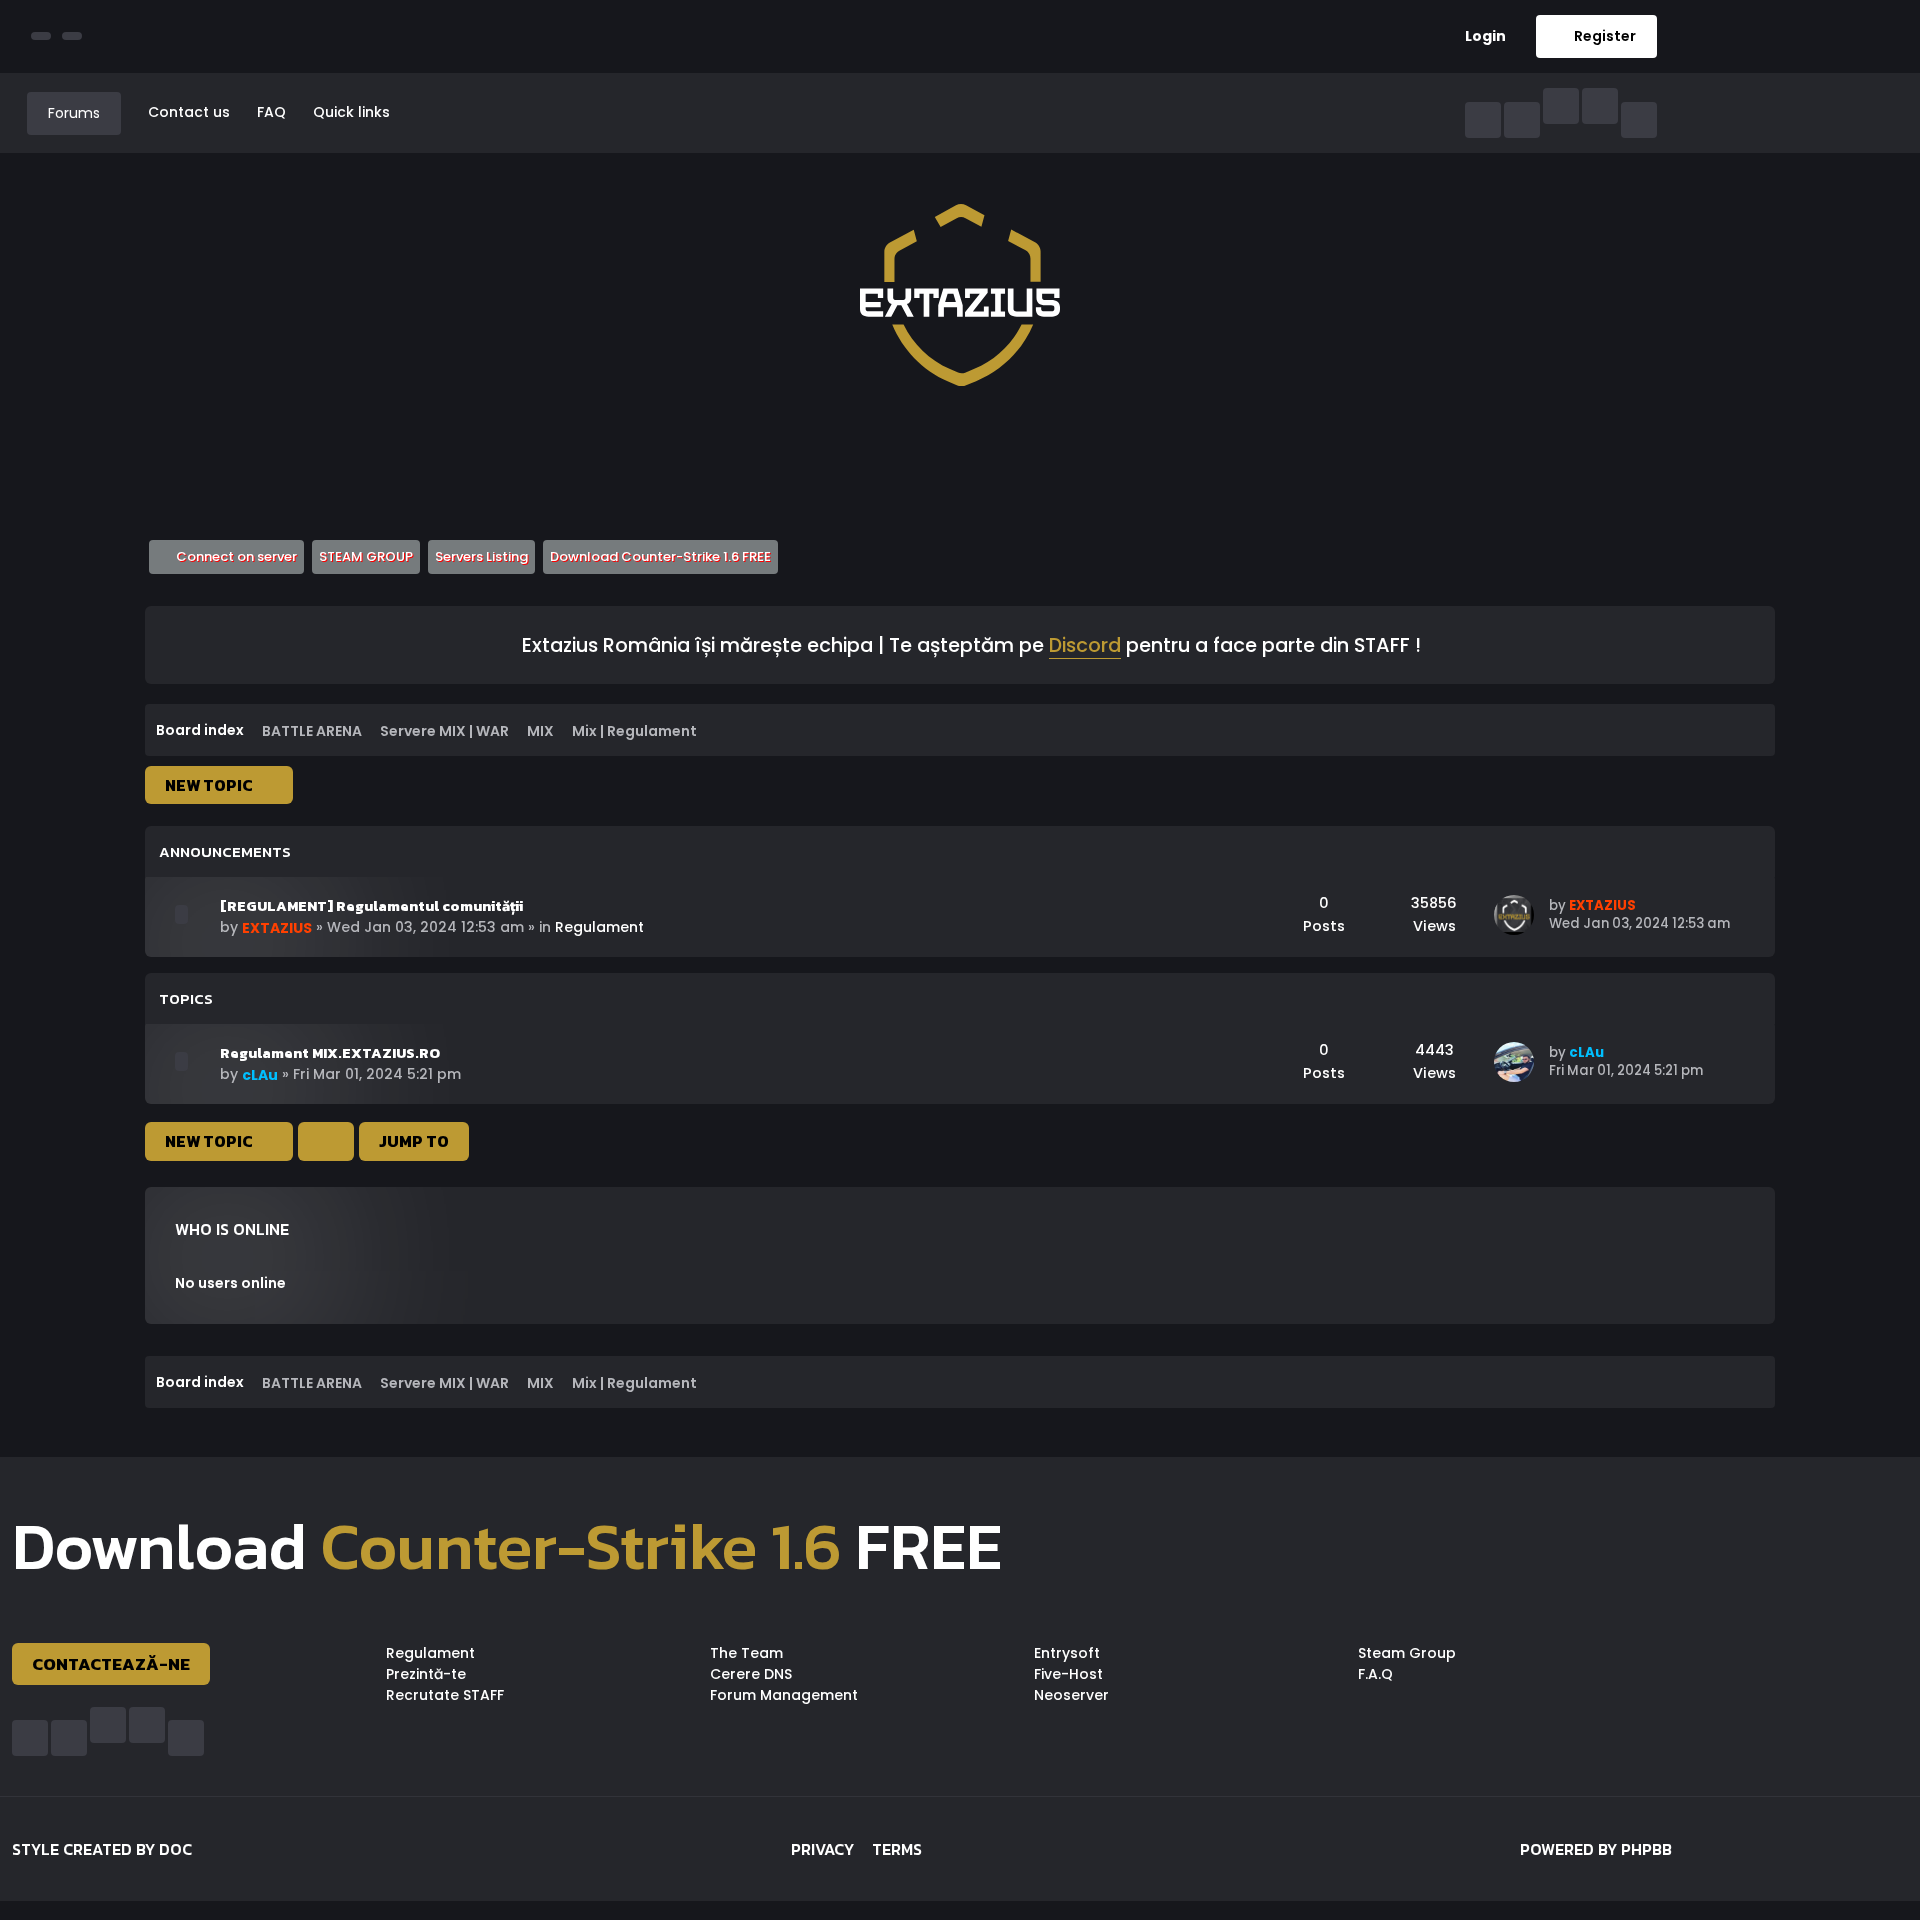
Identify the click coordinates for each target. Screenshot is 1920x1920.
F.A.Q (1375, 1674)
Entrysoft (1067, 1653)
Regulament (599, 927)
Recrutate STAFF (445, 1695)
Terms (897, 1849)
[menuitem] (1478, 36)
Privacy (822, 1849)
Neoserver (1071, 1695)
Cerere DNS (751, 1674)
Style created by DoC (102, 1849)
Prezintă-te (426, 1674)
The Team (746, 1653)
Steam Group (1407, 1653)
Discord (1085, 647)
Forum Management (784, 1695)
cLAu (260, 1075)
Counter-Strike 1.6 (581, 1546)
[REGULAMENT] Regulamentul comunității (371, 906)
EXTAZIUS (277, 928)
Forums (74, 113)
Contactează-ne (111, 1664)
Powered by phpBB (1596, 1849)
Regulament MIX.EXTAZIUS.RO (330, 1053)
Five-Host (1068, 1674)
